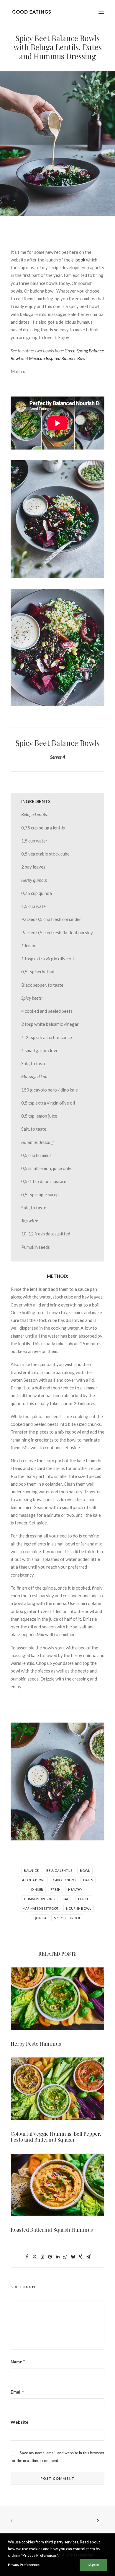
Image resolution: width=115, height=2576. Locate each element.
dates (88, 1880)
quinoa (40, 1918)
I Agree (93, 2565)
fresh (56, 1889)
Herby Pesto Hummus (36, 2044)
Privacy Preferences (24, 2565)
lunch (84, 1899)
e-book (78, 260)
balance (31, 1870)
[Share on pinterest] (50, 2257)
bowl (85, 1870)
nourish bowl (79, 1908)
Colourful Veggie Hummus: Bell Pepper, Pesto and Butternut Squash (56, 2137)
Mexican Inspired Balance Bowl (58, 358)
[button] (101, 12)
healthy (75, 1889)
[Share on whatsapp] (65, 2257)
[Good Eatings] (31, 12)
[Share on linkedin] (57, 2257)
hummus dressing (40, 1899)
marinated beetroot (40, 1908)
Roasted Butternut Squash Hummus (52, 2230)
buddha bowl (33, 1880)
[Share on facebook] (27, 2257)
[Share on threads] (42, 2257)
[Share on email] (88, 2257)
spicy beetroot (67, 1918)
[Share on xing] (80, 2257)
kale (67, 1899)
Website (20, 2422)
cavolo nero (64, 1880)
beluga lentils (59, 1870)
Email (17, 2392)
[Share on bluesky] (73, 2257)
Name (18, 2362)
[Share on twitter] (34, 2257)
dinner (37, 1889)
